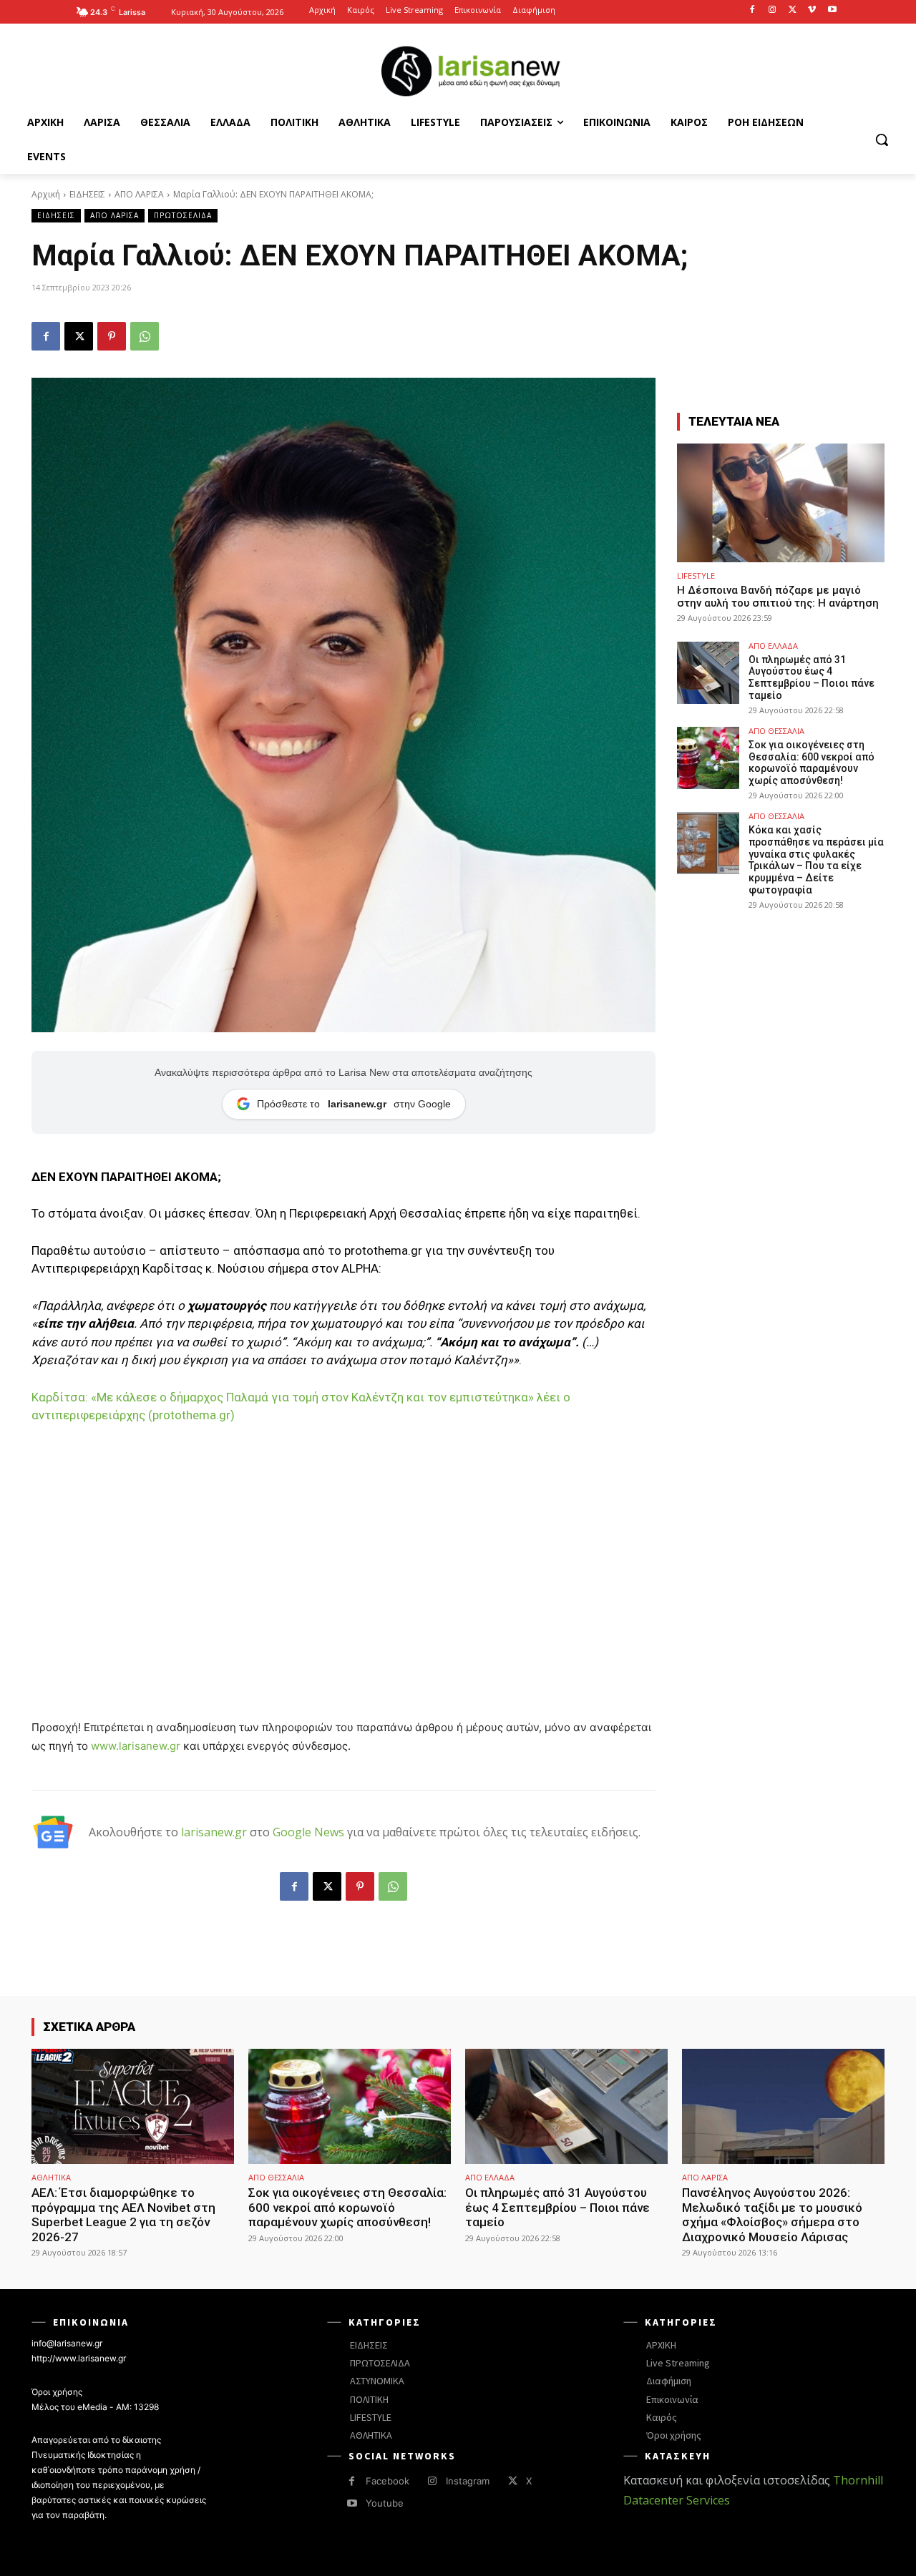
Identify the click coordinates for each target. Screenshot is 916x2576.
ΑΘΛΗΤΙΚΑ (51, 2177)
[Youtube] (832, 10)
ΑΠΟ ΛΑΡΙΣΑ (139, 194)
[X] (793, 10)
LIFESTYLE (696, 576)
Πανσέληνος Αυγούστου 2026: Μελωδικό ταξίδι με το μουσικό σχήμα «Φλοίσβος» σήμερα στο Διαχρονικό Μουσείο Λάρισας (772, 2214)
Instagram (468, 2481)
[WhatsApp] (145, 336)
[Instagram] (773, 10)
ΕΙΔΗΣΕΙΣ (87, 194)
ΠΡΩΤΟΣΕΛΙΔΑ (183, 215)
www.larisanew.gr (136, 1746)
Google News (308, 1832)
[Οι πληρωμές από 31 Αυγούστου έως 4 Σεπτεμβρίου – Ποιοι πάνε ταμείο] (708, 673)
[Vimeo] (812, 10)
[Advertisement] (343, 1544)
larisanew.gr (214, 1832)
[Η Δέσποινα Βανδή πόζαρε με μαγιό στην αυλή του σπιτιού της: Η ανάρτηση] (781, 503)
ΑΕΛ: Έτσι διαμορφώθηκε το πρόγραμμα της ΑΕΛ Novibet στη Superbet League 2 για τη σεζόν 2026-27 (123, 2214)
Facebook (388, 2481)
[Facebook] (752, 10)
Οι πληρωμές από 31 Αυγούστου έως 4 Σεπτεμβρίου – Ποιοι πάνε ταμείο (812, 677)
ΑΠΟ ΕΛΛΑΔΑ (773, 646)
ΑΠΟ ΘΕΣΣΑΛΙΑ (776, 731)
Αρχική (46, 194)
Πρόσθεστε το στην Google (354, 1104)
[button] (882, 139)
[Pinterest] (112, 336)
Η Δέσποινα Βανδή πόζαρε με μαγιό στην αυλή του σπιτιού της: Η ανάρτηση (778, 597)
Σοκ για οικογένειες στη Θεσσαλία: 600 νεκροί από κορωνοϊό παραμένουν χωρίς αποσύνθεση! (812, 763)
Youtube (385, 2503)
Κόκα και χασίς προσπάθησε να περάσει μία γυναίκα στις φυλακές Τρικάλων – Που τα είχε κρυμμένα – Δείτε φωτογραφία (816, 860)
